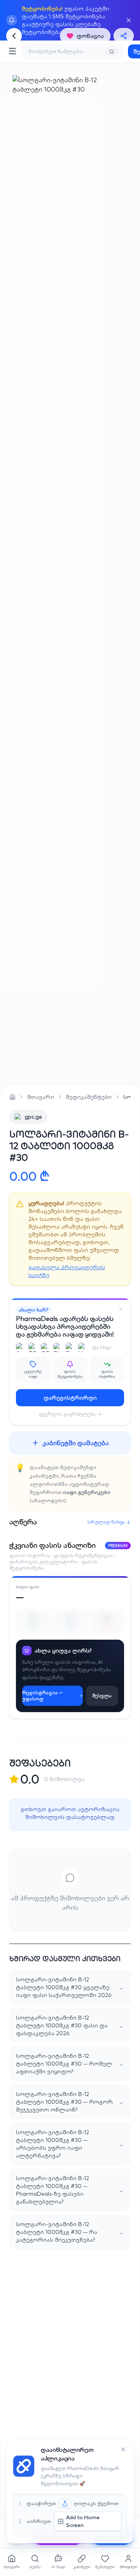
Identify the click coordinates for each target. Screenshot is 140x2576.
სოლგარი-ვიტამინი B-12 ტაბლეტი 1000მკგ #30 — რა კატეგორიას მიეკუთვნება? (70, 2232)
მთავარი (41, 1097)
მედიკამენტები (89, 1097)
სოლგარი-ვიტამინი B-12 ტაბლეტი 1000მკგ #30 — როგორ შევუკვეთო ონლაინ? (70, 2102)
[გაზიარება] (124, 36)
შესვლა (102, 1696)
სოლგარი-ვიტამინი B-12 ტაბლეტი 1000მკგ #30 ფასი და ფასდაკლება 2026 (70, 2025)
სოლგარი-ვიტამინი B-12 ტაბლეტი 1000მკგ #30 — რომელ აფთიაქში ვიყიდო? (70, 2064)
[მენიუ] (12, 51)
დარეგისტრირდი (70, 1398)
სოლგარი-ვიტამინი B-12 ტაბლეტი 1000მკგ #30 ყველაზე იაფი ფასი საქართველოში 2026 (70, 1987)
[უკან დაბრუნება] (14, 36)
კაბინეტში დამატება (76, 1443)
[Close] (121, 1309)
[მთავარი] (12, 1097)
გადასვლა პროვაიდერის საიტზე (67, 1271)
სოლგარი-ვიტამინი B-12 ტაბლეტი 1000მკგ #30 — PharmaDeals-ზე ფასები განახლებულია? (70, 2190)
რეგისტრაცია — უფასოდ (42, 1696)
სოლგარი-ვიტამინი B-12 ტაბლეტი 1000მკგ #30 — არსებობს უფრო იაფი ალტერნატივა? (70, 2144)
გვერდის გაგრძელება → (70, 1414)
